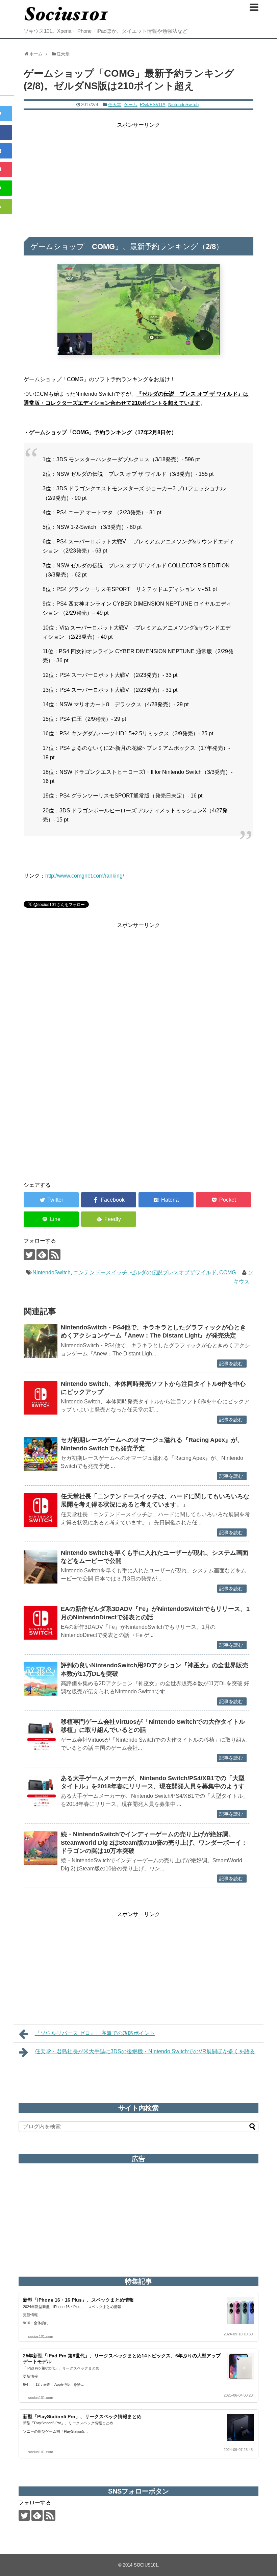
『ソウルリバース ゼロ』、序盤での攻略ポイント (95, 2033)
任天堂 (115, 105)
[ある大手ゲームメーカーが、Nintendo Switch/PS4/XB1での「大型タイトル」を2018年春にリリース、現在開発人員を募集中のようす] (41, 1792)
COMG (228, 1272)
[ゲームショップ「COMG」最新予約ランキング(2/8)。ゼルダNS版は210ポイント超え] (166, 1200)
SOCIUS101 (146, 2565)
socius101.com (41, 2336)
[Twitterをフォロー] (29, 1255)
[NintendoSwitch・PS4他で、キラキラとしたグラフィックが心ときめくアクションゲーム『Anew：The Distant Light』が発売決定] (41, 1341)
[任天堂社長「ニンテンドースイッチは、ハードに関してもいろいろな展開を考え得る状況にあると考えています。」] (41, 1510)
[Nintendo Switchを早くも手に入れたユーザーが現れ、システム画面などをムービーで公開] (41, 1567)
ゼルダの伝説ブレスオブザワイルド (173, 1272)
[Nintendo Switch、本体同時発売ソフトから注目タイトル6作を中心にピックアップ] (41, 1398)
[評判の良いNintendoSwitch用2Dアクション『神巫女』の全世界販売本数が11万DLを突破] (41, 1679)
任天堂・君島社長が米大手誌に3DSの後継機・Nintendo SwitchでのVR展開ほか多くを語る (145, 2051)
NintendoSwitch (183, 105)
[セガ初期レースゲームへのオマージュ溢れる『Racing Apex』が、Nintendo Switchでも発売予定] (41, 1454)
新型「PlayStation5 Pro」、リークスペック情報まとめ (82, 2416)
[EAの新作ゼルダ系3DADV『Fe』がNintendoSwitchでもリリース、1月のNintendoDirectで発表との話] (41, 1623)
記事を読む (231, 1364)
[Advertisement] (138, 177)
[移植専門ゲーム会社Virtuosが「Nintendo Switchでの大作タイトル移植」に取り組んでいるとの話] (41, 1736)
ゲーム (131, 105)
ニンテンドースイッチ (100, 1272)
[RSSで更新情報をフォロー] (55, 1255)
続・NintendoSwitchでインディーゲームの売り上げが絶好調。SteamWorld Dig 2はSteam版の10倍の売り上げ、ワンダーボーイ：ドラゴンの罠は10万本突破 (154, 1843)
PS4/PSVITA (153, 105)
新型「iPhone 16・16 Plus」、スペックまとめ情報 (78, 2300)
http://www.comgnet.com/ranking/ (85, 876)
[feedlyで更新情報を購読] (42, 1255)
